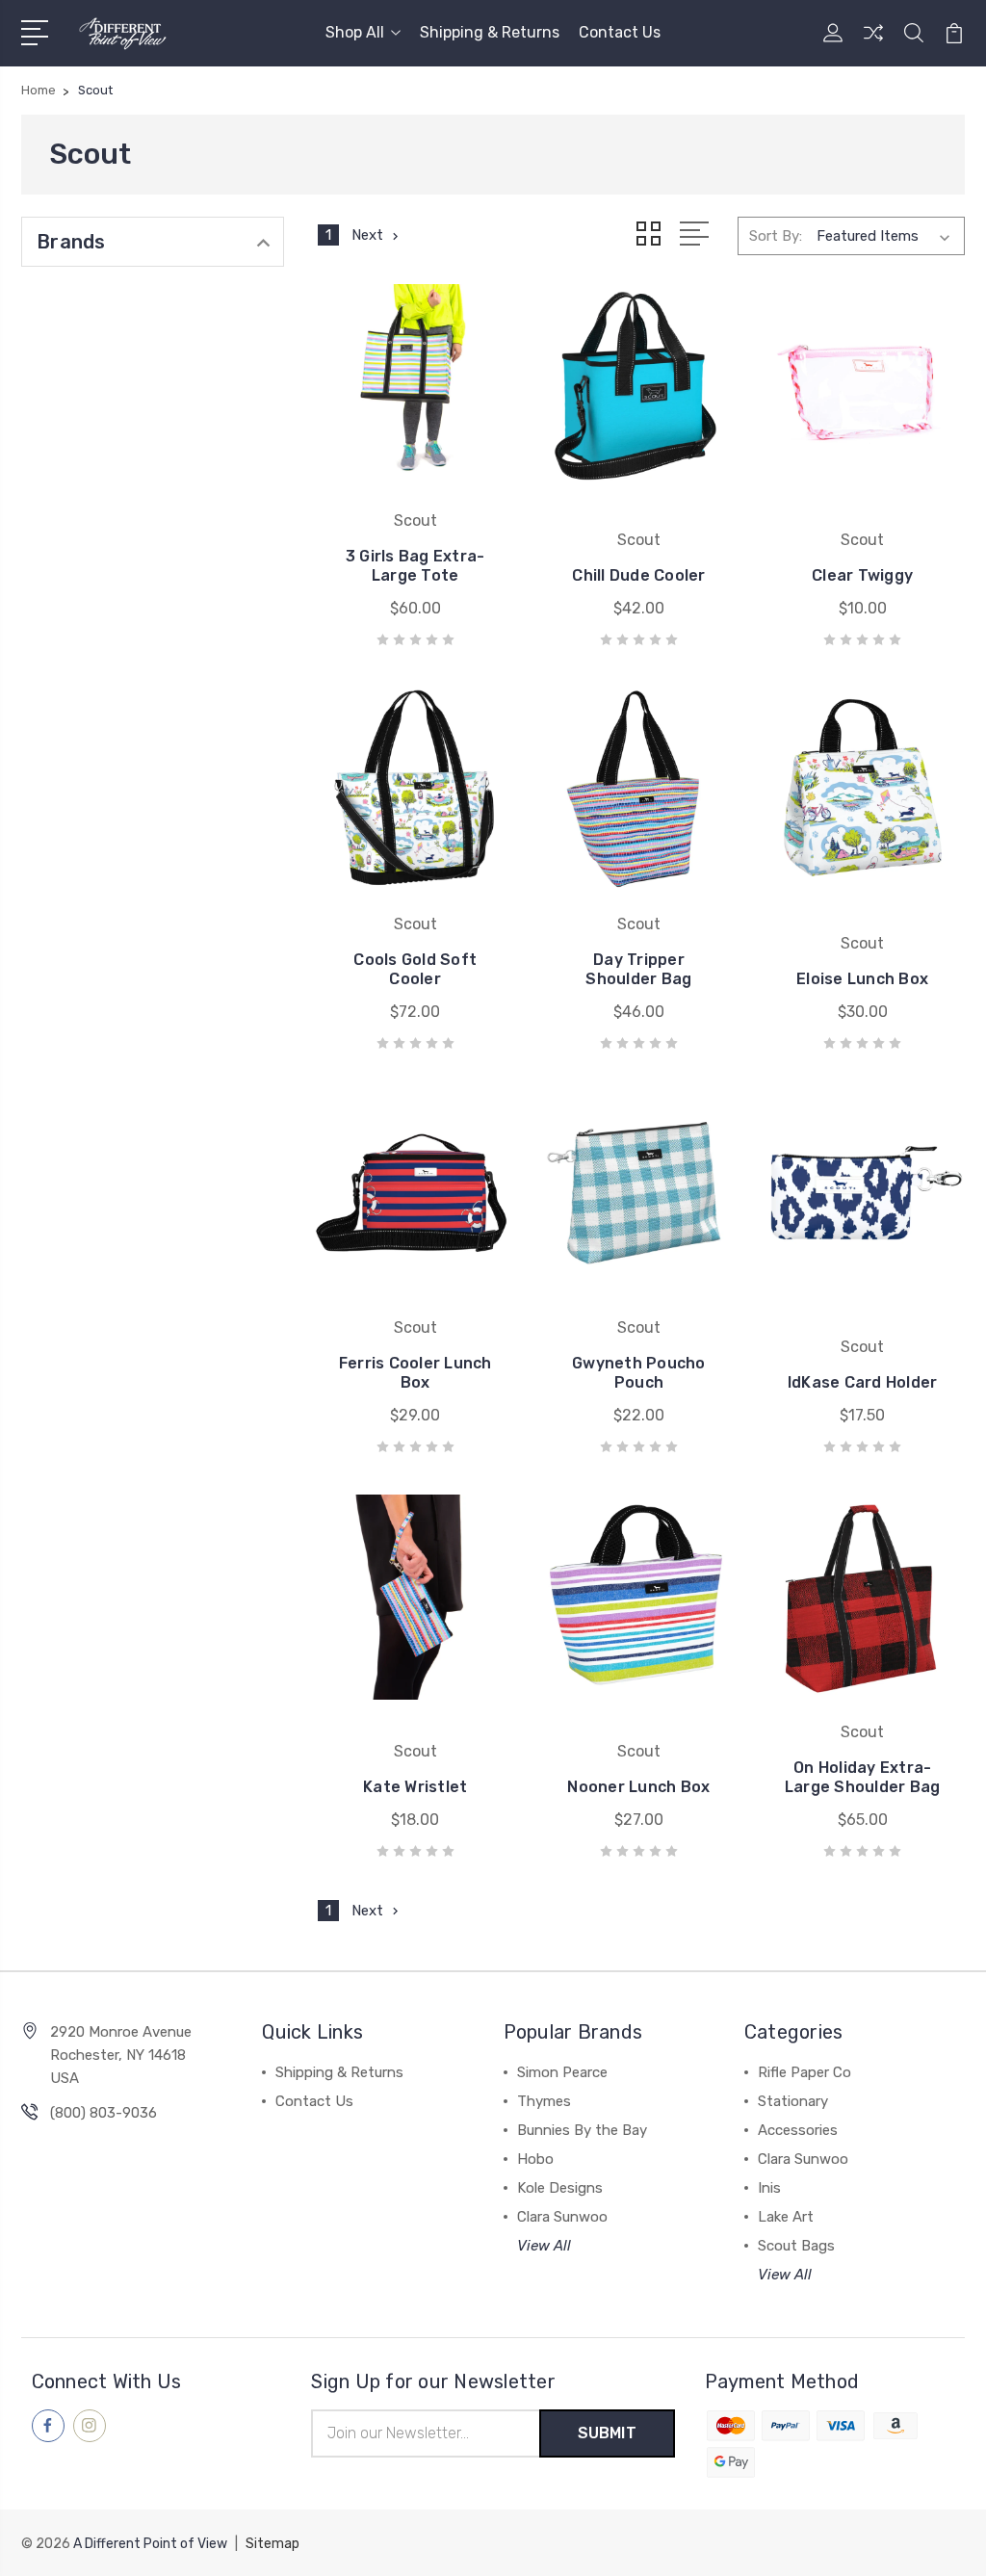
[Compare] (873, 44)
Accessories (798, 2130)
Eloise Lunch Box (862, 979)
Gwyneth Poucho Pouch (639, 1373)
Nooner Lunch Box (638, 1787)
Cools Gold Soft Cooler (415, 969)
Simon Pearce (562, 2072)
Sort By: (776, 236)
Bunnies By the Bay (582, 2130)
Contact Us (620, 32)
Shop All (355, 32)
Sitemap (272, 2544)
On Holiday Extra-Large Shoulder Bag (863, 1777)
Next (367, 235)
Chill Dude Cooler (638, 575)
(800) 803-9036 (104, 2113)
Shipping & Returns (490, 32)
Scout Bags (796, 2246)
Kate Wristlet (415, 1787)
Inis (769, 2188)
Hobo (535, 2159)
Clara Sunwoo (562, 2217)
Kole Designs (560, 2188)
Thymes (544, 2101)
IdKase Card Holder (863, 1382)
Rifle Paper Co (804, 2072)
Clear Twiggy (862, 575)
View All (544, 2246)
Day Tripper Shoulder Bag (638, 969)
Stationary (793, 2101)
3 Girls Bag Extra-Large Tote (415, 566)
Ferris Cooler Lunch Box (415, 1373)
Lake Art (786, 2217)
